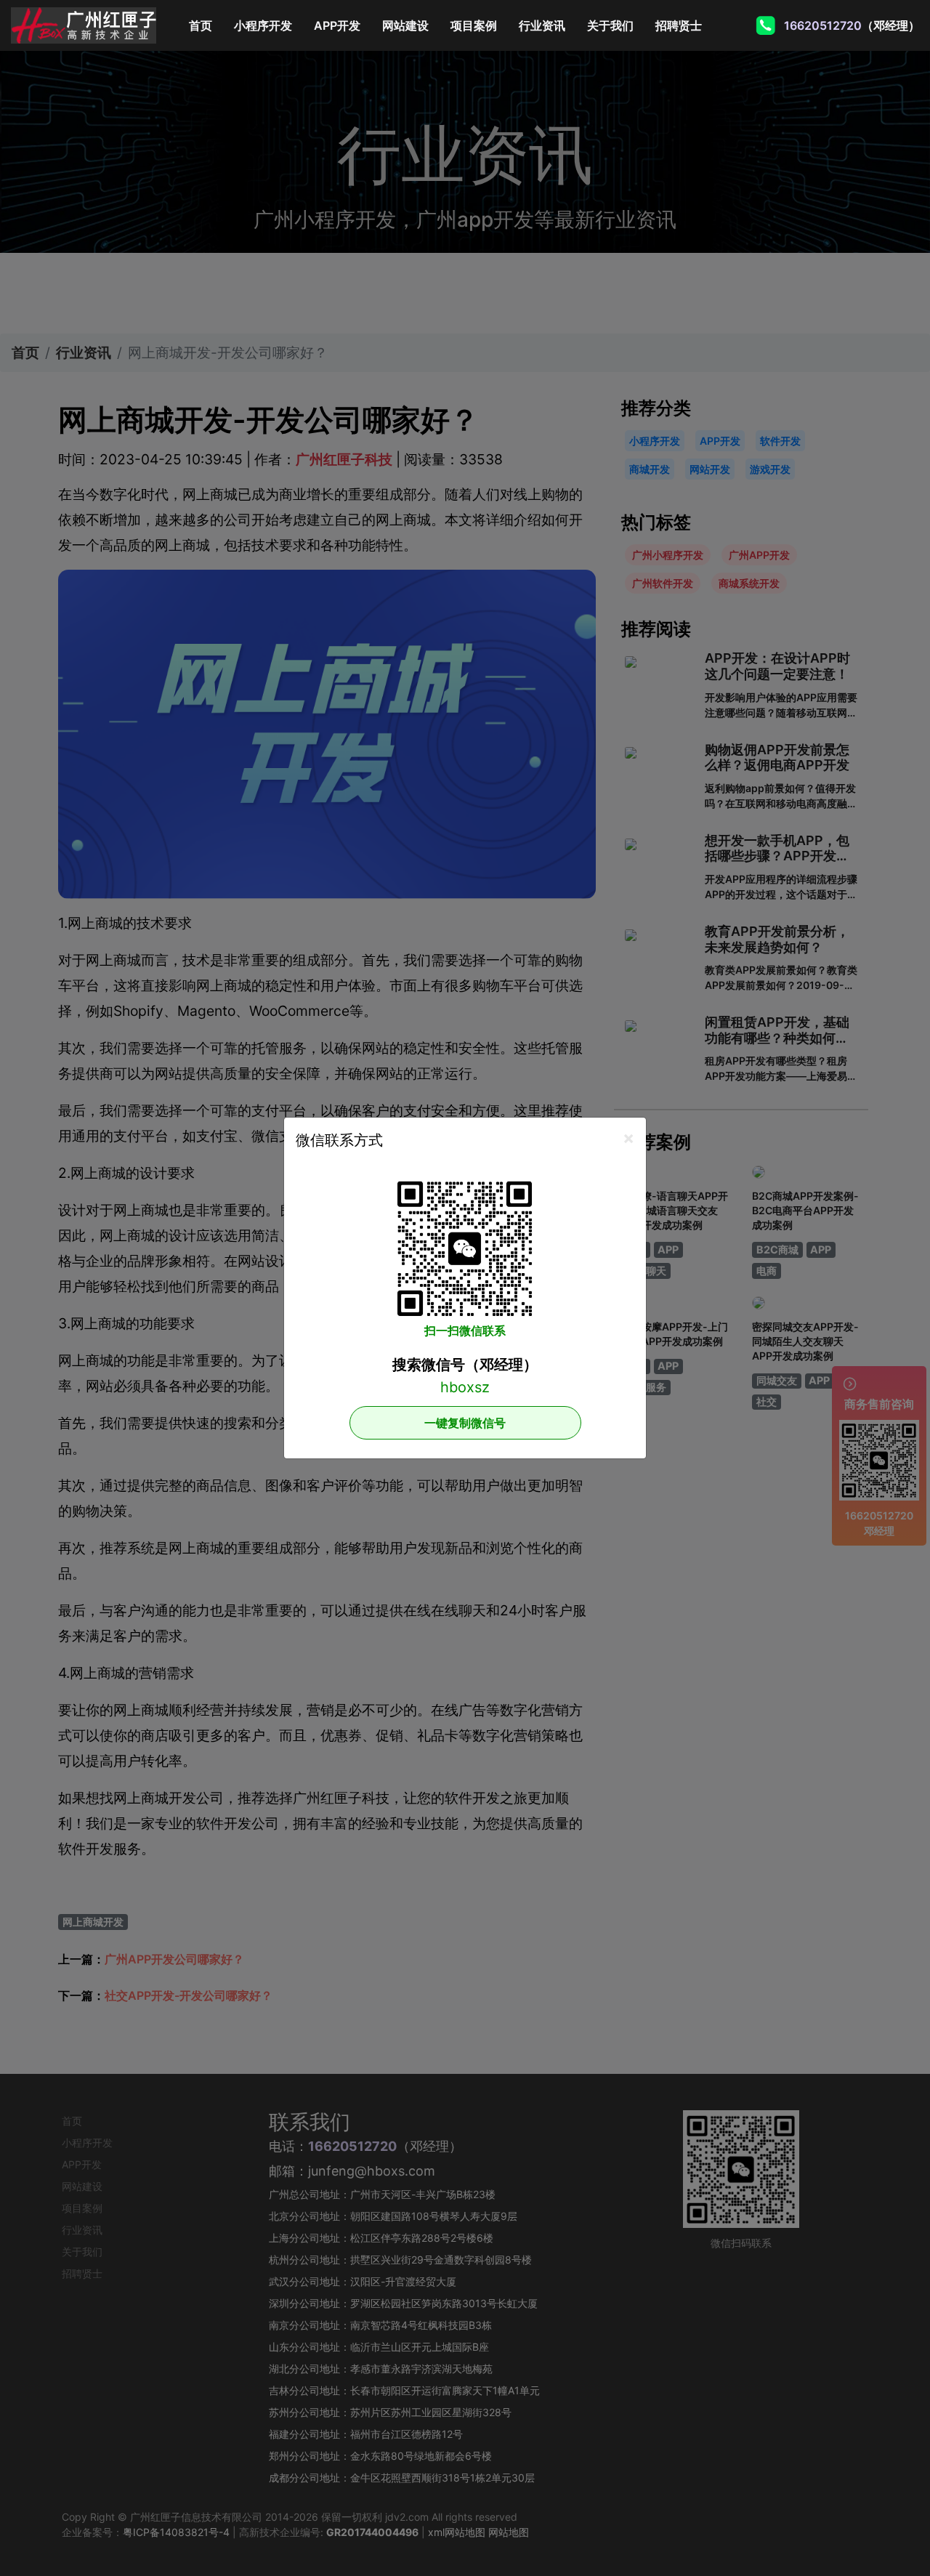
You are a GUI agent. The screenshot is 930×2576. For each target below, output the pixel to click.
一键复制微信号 (465, 1423)
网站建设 (405, 25)
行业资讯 (542, 25)
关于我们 (610, 25)
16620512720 (822, 25)
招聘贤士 (679, 25)
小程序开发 (263, 25)
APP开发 (337, 25)
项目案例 (474, 25)
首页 (206, 25)
